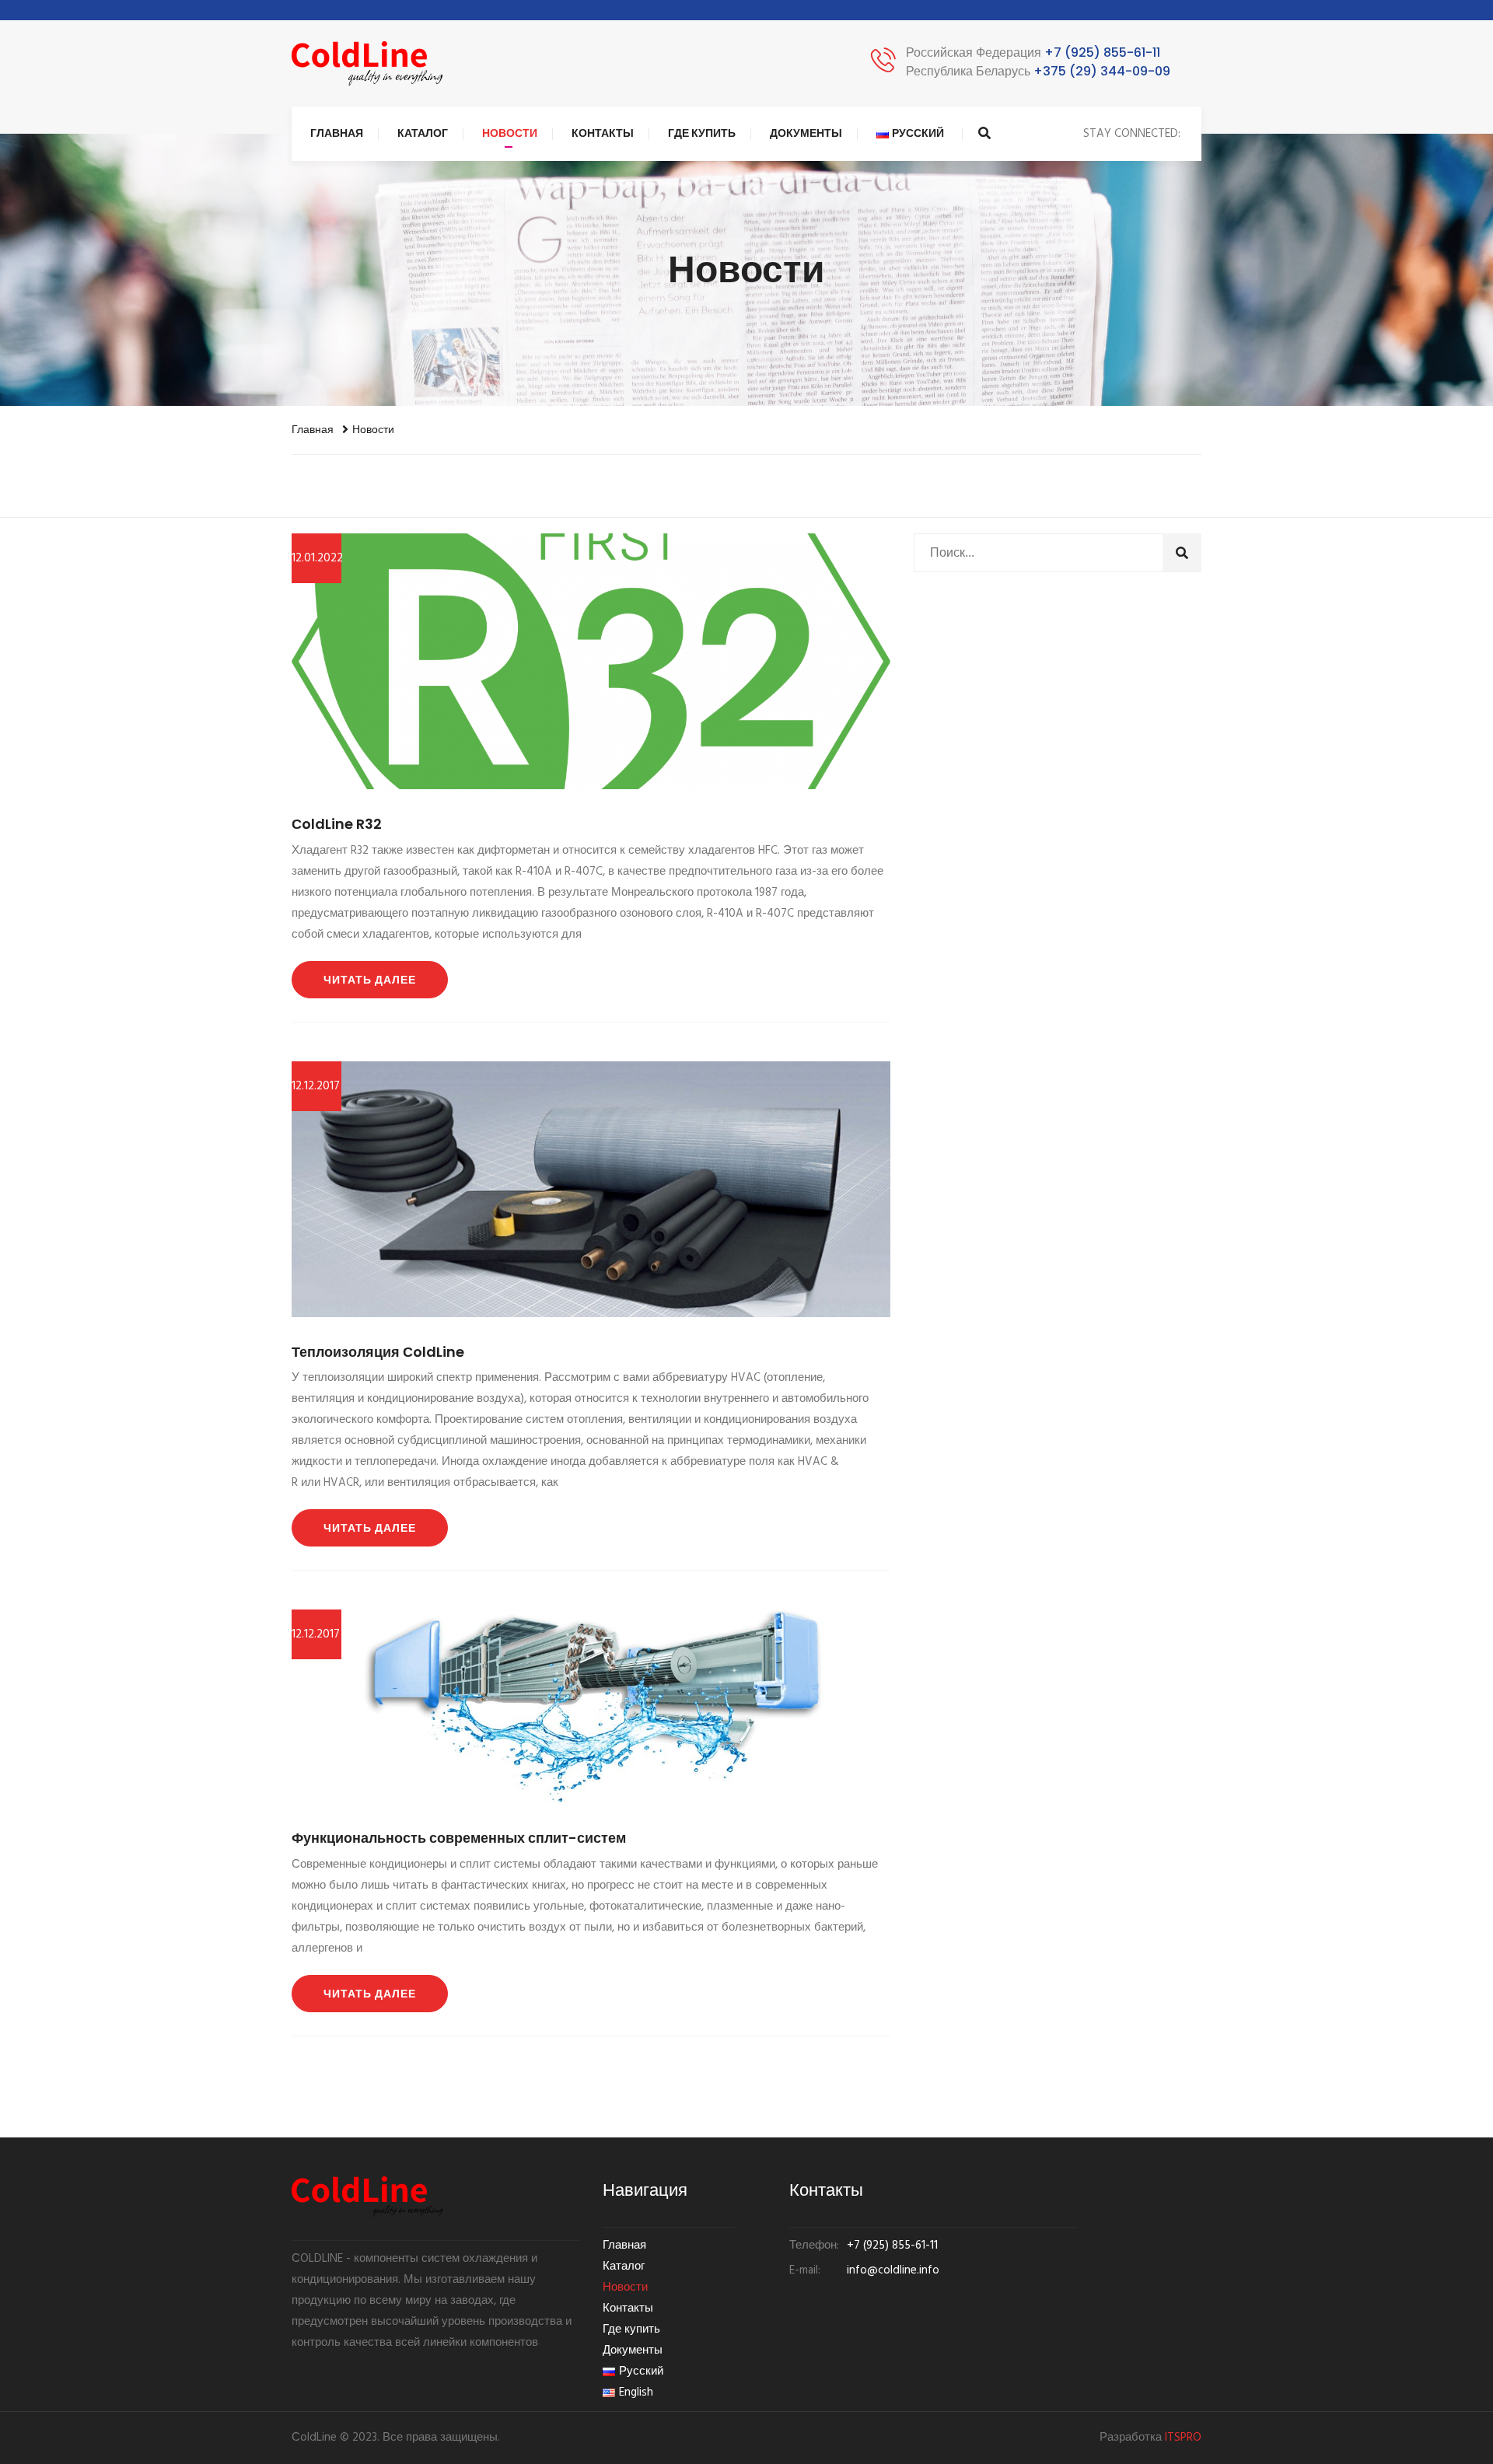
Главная (337, 133)
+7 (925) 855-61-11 (1033, 52)
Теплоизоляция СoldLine (378, 1352)
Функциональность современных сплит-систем (459, 1838)
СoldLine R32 (337, 824)
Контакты (603, 133)
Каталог (423, 133)
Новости (510, 133)
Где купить (702, 133)
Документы (806, 133)
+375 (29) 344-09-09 (1038, 71)
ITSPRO (1183, 2438)
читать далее (370, 980)
